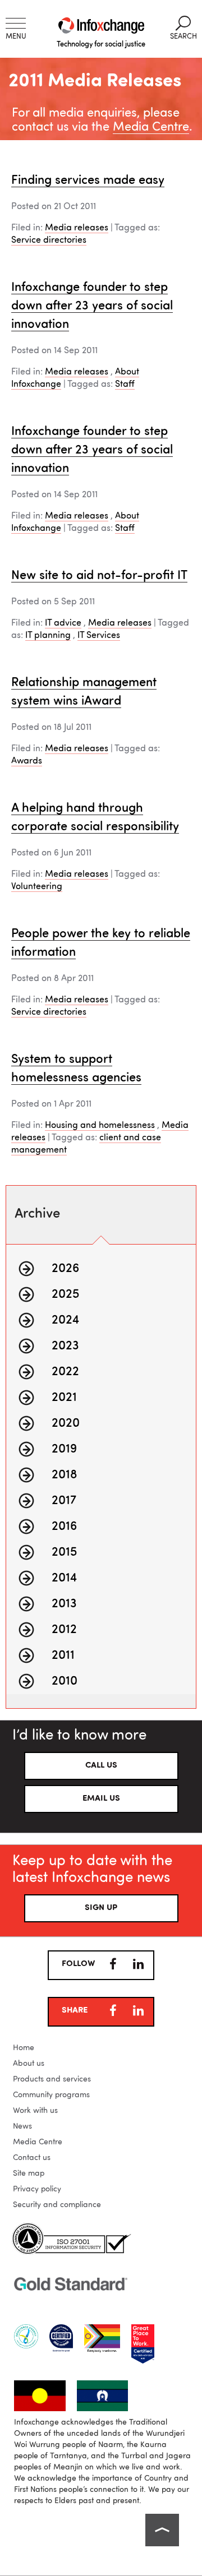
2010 (65, 1681)
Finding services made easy (88, 181)
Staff (125, 385)
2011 (63, 1655)
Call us (101, 1766)
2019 (64, 1449)
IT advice (63, 623)
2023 (65, 1346)
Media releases (77, 228)
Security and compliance (57, 2205)
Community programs (51, 2095)
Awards (27, 761)
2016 (64, 1527)
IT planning (48, 636)
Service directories (49, 241)
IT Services (99, 636)
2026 (65, 1269)
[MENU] (16, 23)
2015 (64, 1552)
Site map (29, 2173)
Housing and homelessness (100, 1126)
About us (29, 2064)
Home (24, 2048)
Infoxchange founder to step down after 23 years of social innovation (92, 306)
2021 (64, 1398)
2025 (65, 1294)
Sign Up (101, 1908)
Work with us (35, 2111)
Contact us (32, 2158)
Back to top (162, 2530)
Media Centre (151, 127)
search (183, 28)
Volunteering (37, 887)
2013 (64, 1604)
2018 (65, 1475)
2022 (65, 1372)
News (22, 2126)
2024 (65, 1320)
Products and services (52, 2079)
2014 (64, 1578)
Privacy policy (37, 2189)
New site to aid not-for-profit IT (99, 576)
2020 (66, 1423)
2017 (64, 1501)
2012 (64, 1630)
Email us (101, 1799)
